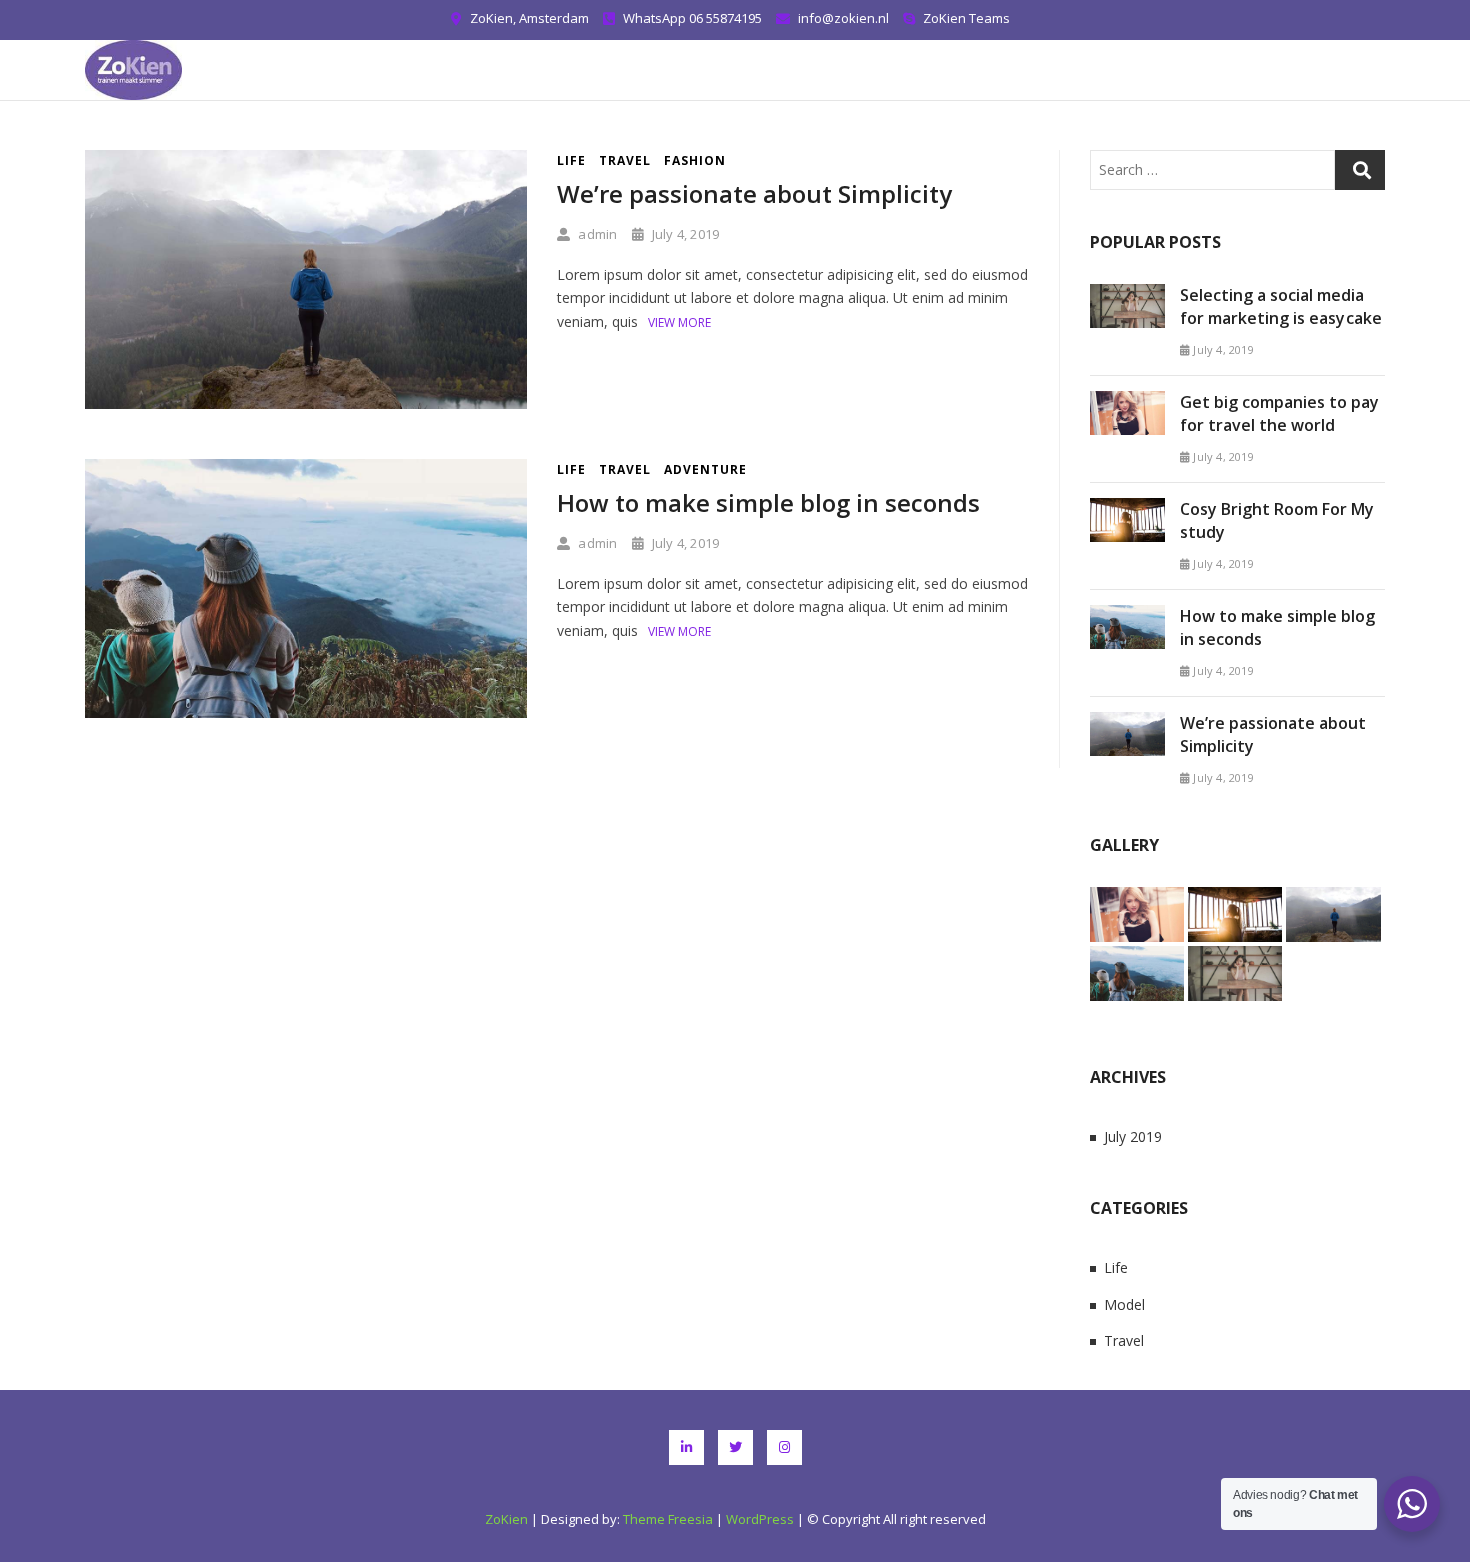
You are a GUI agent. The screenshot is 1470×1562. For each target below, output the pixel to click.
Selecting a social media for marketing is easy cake (1281, 306)
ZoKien (506, 1519)
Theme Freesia (668, 1519)
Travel (625, 160)
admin (596, 234)
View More (679, 322)
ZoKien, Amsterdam (528, 18)
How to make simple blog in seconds (768, 502)
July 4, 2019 (684, 234)
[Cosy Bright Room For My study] (1127, 509)
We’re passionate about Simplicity (754, 193)
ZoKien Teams (965, 18)
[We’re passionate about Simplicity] (306, 161)
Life (571, 160)
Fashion (695, 160)
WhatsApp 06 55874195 (691, 18)
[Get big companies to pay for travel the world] (1127, 402)
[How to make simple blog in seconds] (306, 470)
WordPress (760, 1519)
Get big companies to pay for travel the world (1279, 413)
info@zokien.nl (842, 18)
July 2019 (1133, 1136)
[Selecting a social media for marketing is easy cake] (1127, 295)
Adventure (705, 469)
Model (1124, 1304)
